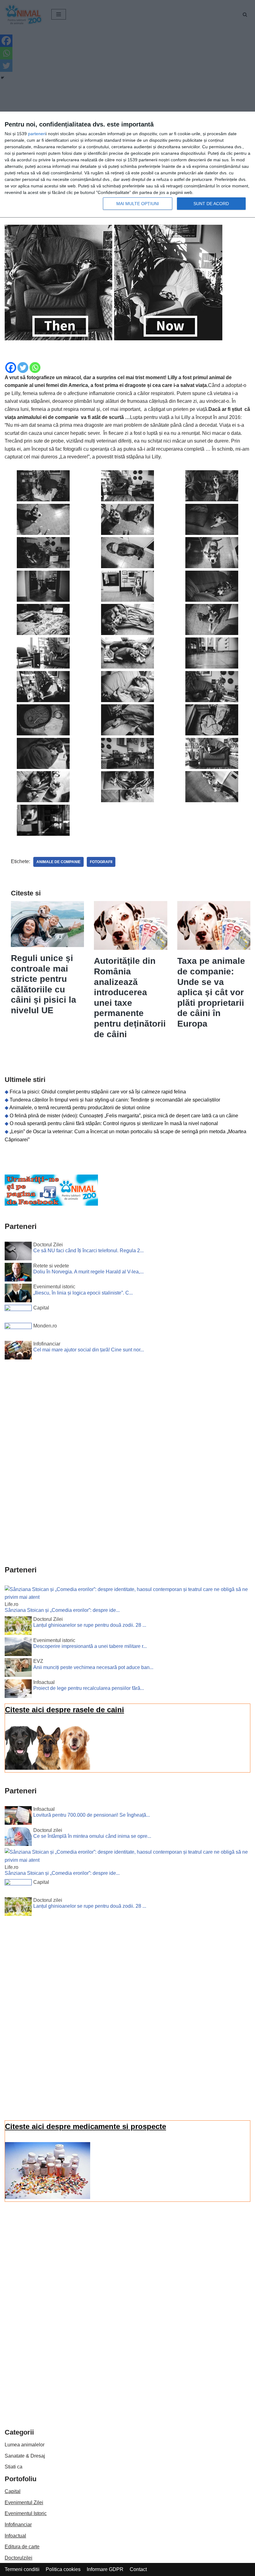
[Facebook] (11, 368)
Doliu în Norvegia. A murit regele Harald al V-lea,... (88, 1272)
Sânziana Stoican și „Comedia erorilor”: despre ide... (62, 1610)
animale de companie (58, 862)
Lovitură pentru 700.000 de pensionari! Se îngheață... (92, 1815)
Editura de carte (22, 2547)
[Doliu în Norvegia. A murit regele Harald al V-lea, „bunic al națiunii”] (18, 1273)
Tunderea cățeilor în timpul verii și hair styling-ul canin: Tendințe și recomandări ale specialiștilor (115, 1100)
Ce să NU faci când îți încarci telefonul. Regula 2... (88, 1251)
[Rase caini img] (48, 1768)
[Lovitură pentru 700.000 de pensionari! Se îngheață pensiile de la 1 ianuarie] (18, 1817)
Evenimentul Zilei (24, 2502)
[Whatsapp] (35, 368)
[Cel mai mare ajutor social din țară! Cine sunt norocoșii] (18, 1351)
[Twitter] (23, 368)
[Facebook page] (51, 1204)
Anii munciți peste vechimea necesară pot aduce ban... (93, 1667)
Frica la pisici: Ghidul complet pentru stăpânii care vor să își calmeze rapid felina (98, 1092)
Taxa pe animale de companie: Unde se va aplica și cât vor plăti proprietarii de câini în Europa (211, 992)
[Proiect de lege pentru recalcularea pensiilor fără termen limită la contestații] (18, 1690)
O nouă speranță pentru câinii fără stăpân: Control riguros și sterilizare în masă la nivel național (114, 1123)
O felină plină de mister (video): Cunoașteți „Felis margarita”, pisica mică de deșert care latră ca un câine (124, 1116)
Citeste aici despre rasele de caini (65, 1710)
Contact (138, 2569)
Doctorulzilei (19, 2558)
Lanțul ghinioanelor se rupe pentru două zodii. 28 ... (90, 1625)
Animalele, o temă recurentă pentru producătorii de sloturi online (80, 1108)
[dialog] (127, 165)
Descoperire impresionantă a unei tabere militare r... (90, 1646)
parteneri (37, 134)
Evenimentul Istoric (26, 2513)
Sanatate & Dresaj (25, 2456)
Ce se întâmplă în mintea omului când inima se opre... (92, 1836)
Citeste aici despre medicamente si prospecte (86, 2126)
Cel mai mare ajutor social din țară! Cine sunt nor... (89, 1350)
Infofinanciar (18, 2525)
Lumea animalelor (25, 2445)
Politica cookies (63, 2569)
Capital (13, 2491)
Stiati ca (14, 2467)
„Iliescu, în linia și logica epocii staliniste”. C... (83, 1293)
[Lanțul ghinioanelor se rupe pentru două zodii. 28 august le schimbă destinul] (18, 1627)
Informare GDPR (105, 2569)
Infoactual (15, 2536)
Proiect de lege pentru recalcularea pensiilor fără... (89, 1688)
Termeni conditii (22, 2569)
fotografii (101, 862)
